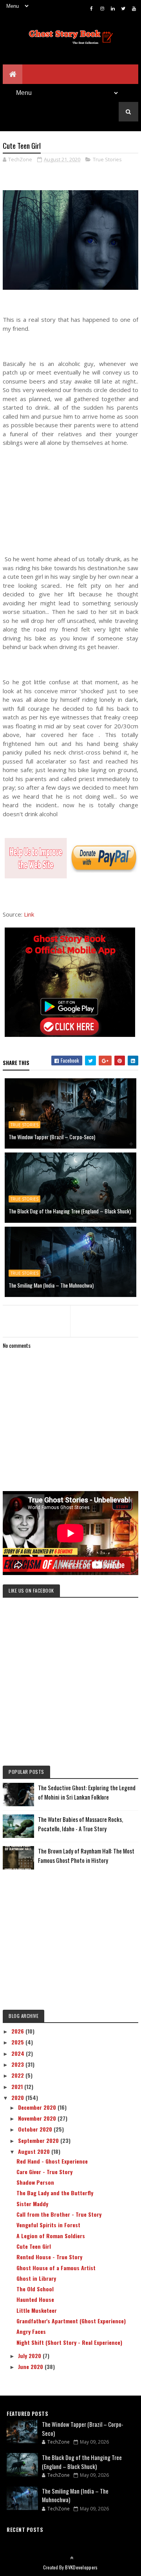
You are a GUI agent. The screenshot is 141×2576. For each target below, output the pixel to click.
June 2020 (31, 2366)
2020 (18, 2097)
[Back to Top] (72, 2558)
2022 (18, 2075)
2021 (18, 2086)
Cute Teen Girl (34, 2246)
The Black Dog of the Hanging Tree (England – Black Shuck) (70, 1211)
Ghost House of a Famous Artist (56, 2268)
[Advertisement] (70, 497)
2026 (18, 2031)
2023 (18, 2064)
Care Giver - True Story (44, 2172)
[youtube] (134, 8)
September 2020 (39, 2140)
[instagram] (102, 8)
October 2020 (36, 2129)
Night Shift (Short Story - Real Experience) (69, 2342)
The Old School (35, 2289)
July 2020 (30, 2356)
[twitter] (123, 8)
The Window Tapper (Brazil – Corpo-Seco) (52, 1137)
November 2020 (38, 2118)
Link (29, 914)
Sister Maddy (32, 2204)
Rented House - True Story (49, 2257)
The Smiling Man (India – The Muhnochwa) (51, 1285)
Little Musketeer (37, 2310)
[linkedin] (113, 8)
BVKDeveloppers (81, 2567)
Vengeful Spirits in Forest (48, 2225)
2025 (18, 2042)
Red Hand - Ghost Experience (52, 2161)
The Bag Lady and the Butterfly (55, 2193)
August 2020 (35, 2151)
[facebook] (92, 8)
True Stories (107, 159)
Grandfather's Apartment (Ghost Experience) (71, 2321)
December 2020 (38, 2107)
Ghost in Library (36, 2278)
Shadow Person (35, 2182)
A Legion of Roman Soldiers (51, 2236)
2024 (19, 2053)
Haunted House (35, 2299)
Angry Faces (31, 2331)
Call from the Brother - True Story (59, 2214)
